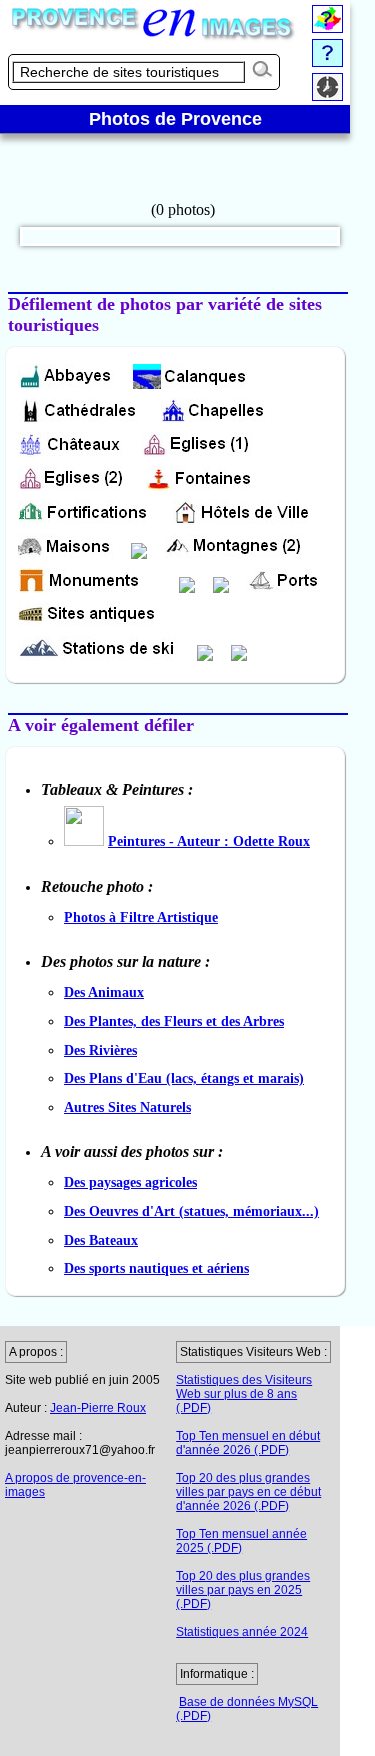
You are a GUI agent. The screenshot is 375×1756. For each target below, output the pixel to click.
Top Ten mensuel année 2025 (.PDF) (241, 1541)
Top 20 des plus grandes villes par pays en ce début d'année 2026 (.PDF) (248, 1492)
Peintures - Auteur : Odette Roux (209, 841)
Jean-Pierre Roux (98, 1408)
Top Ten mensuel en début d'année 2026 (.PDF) (248, 1443)
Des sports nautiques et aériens (156, 1268)
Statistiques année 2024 (242, 1632)
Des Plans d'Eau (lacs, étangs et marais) (184, 1078)
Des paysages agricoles (130, 1182)
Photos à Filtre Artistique (141, 917)
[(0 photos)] (183, 211)
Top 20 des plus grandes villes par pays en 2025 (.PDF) (243, 1590)
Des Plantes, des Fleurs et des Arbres (174, 1021)
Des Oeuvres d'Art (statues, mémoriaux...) (191, 1211)
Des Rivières (100, 1050)
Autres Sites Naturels (127, 1107)
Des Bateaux (101, 1240)
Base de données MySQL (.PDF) (247, 1709)
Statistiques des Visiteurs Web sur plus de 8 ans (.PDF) (244, 1394)
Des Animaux (104, 992)
